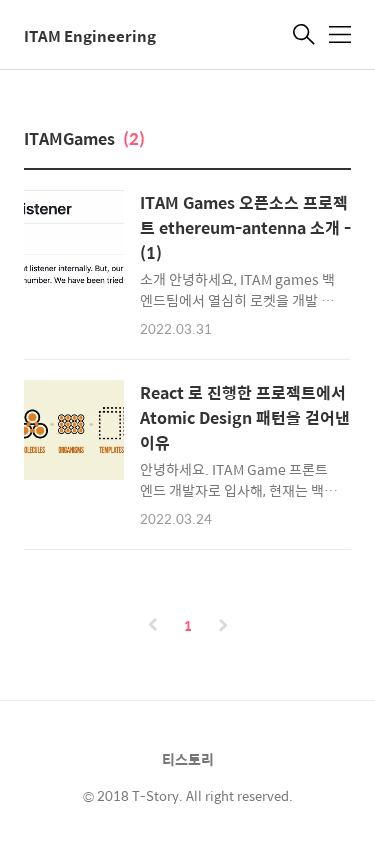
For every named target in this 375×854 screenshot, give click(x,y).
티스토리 (188, 759)
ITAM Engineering (90, 36)
